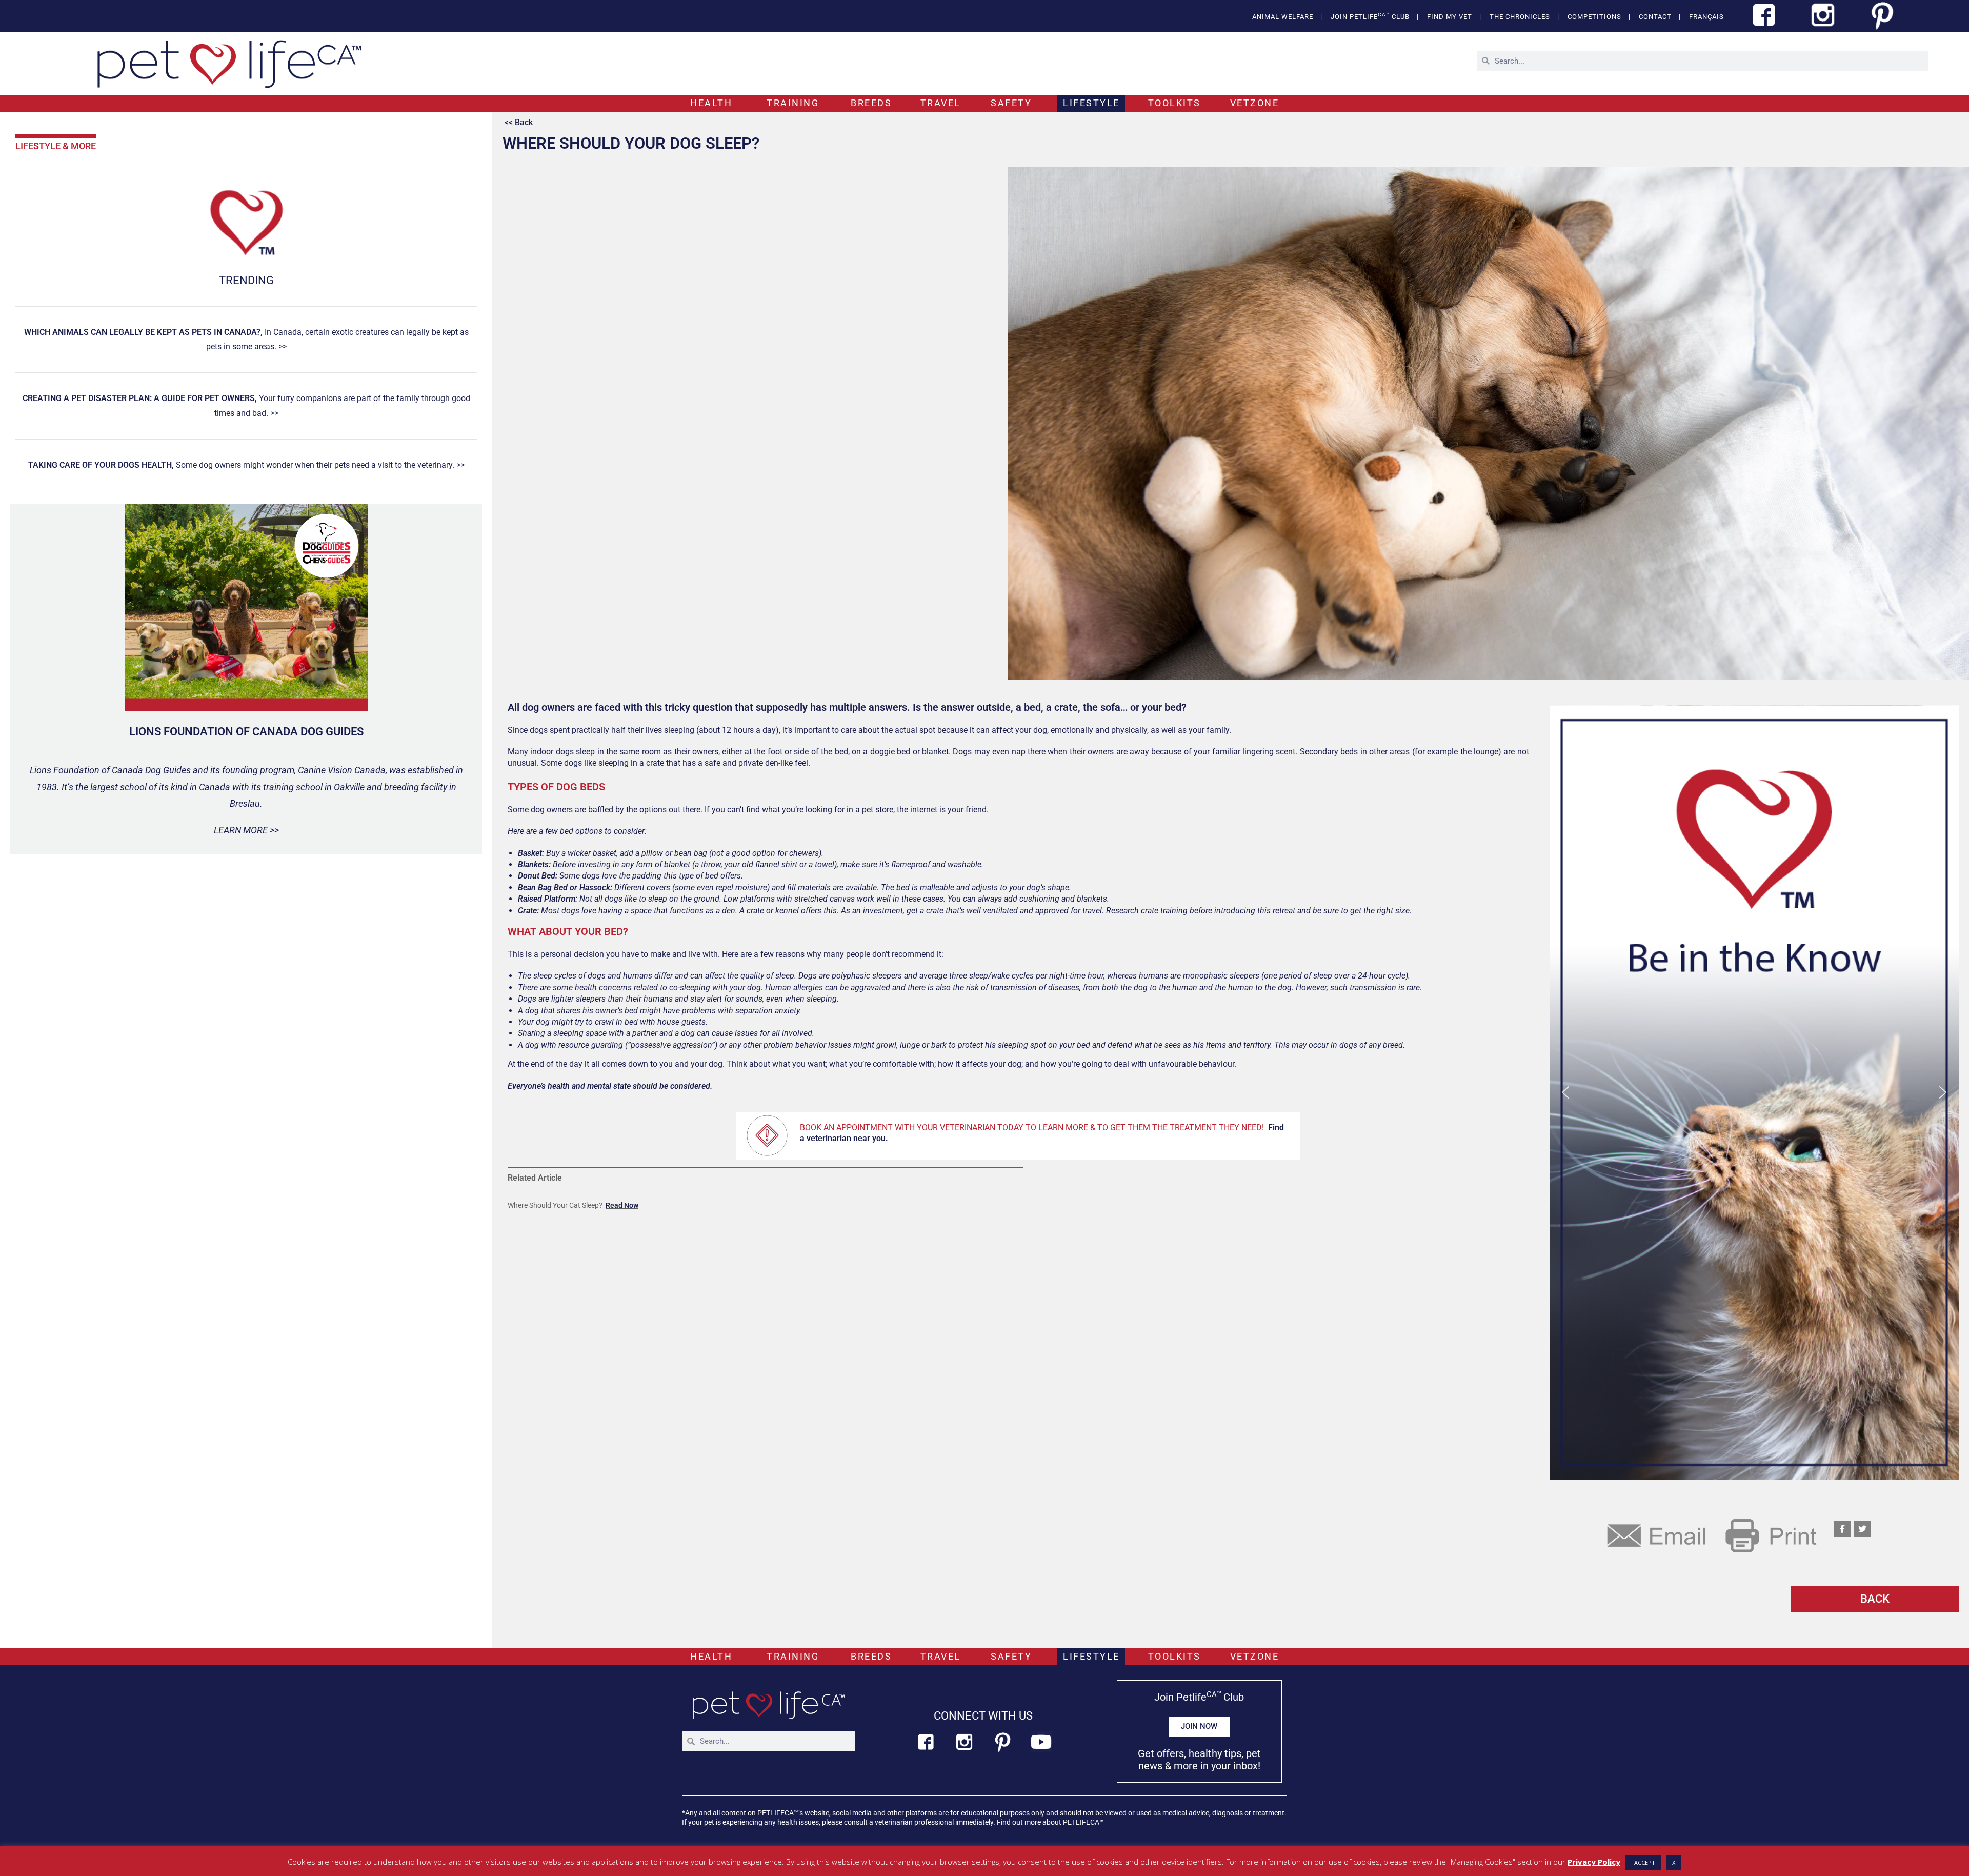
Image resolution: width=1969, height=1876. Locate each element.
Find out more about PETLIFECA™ (1050, 1822)
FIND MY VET (1450, 17)
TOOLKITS (1174, 103)
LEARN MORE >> (246, 830)
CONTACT (1655, 17)
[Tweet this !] (1862, 1529)
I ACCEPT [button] (1643, 1862)
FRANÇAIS (1706, 17)
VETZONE (1255, 103)
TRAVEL (941, 103)
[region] (1754, 1092)
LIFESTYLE (1091, 103)
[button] (1754, 1092)
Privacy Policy (1594, 1862)
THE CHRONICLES (1520, 17)
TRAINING (793, 103)
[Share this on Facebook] (1842, 1529)
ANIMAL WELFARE (1283, 17)
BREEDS (871, 103)
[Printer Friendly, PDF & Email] (1712, 1534)
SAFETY (1011, 103)
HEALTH (711, 103)
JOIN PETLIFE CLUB (1370, 16)
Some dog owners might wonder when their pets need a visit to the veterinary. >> (246, 465)
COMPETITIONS (1594, 17)
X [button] (1674, 1862)
